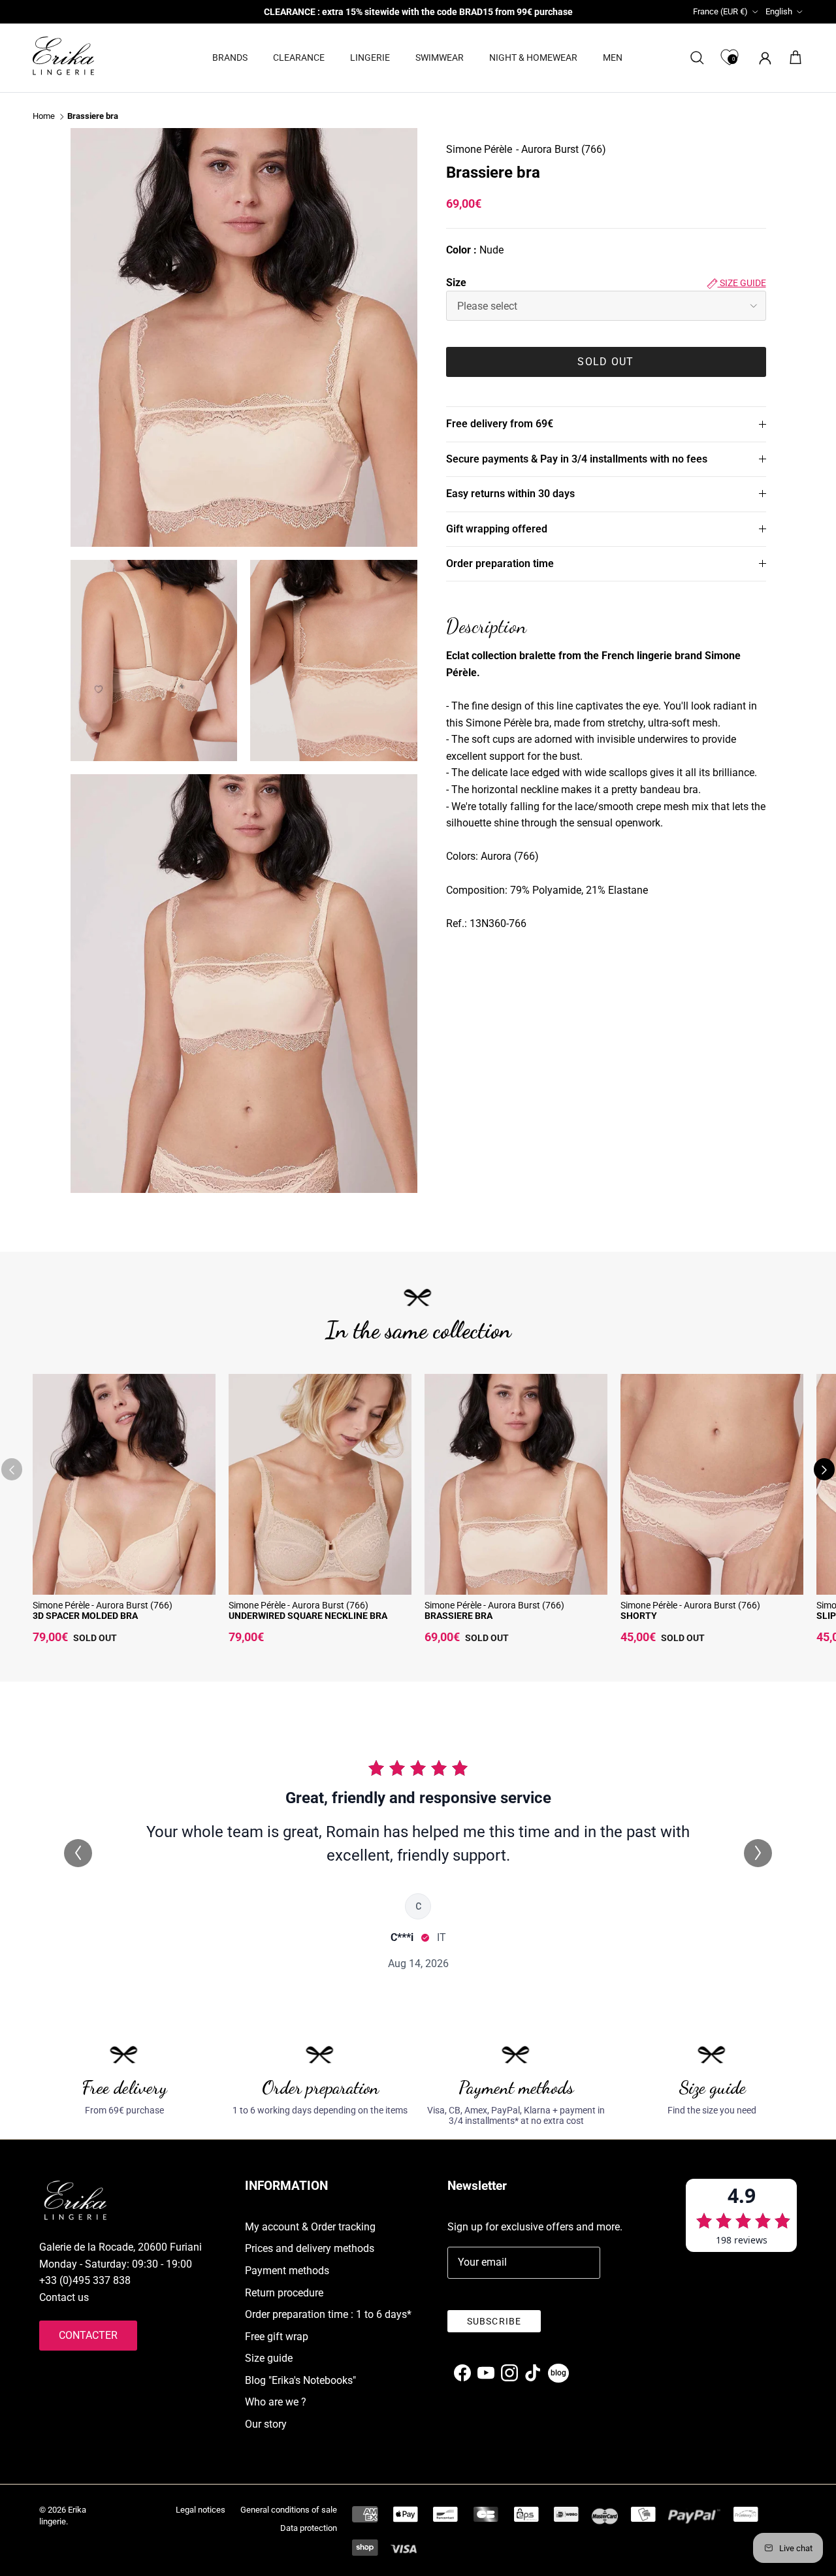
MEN (613, 57)
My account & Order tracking (310, 2227)
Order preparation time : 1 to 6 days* (328, 2314)
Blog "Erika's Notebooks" (300, 2380)
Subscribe (494, 2321)
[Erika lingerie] (63, 56)
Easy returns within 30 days (510, 494)
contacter (88, 2335)
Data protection (309, 2528)
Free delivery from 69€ (500, 424)
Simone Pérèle (479, 149)
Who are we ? (276, 2402)
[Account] (763, 58)
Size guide (742, 283)
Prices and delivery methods (310, 2248)
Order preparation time (500, 563)
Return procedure (284, 2293)
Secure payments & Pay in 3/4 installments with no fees (577, 459)
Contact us (64, 2297)
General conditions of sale (289, 2510)
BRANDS (230, 57)
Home (44, 117)
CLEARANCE (299, 57)
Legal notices (201, 2510)
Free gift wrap (277, 2337)
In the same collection (418, 1330)
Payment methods (287, 2271)
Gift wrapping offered (497, 529)
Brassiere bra (93, 117)
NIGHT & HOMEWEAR (533, 57)
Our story (266, 2424)
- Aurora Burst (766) (561, 149)
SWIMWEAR (440, 57)
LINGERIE (370, 57)
